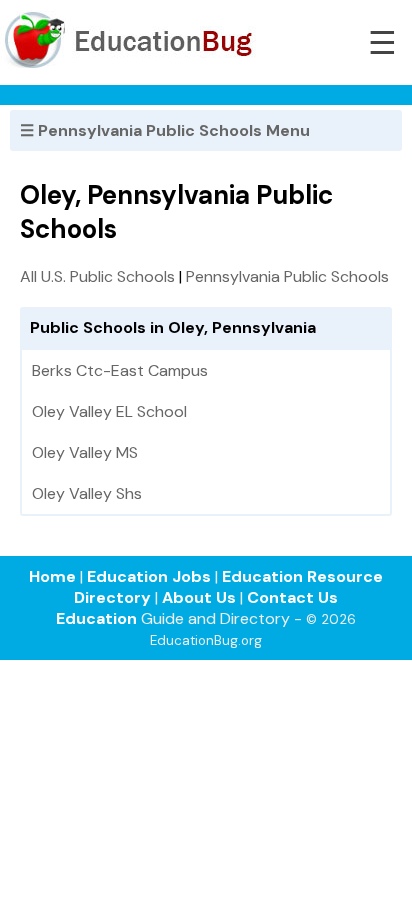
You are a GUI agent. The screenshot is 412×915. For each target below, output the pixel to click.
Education (96, 618)
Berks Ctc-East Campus (120, 370)
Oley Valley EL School (109, 411)
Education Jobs (149, 576)
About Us (199, 597)
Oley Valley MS (85, 452)
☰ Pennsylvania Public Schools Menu (165, 130)
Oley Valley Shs (87, 493)
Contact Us (292, 597)
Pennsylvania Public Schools (287, 276)
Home (52, 576)
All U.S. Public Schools (97, 276)
